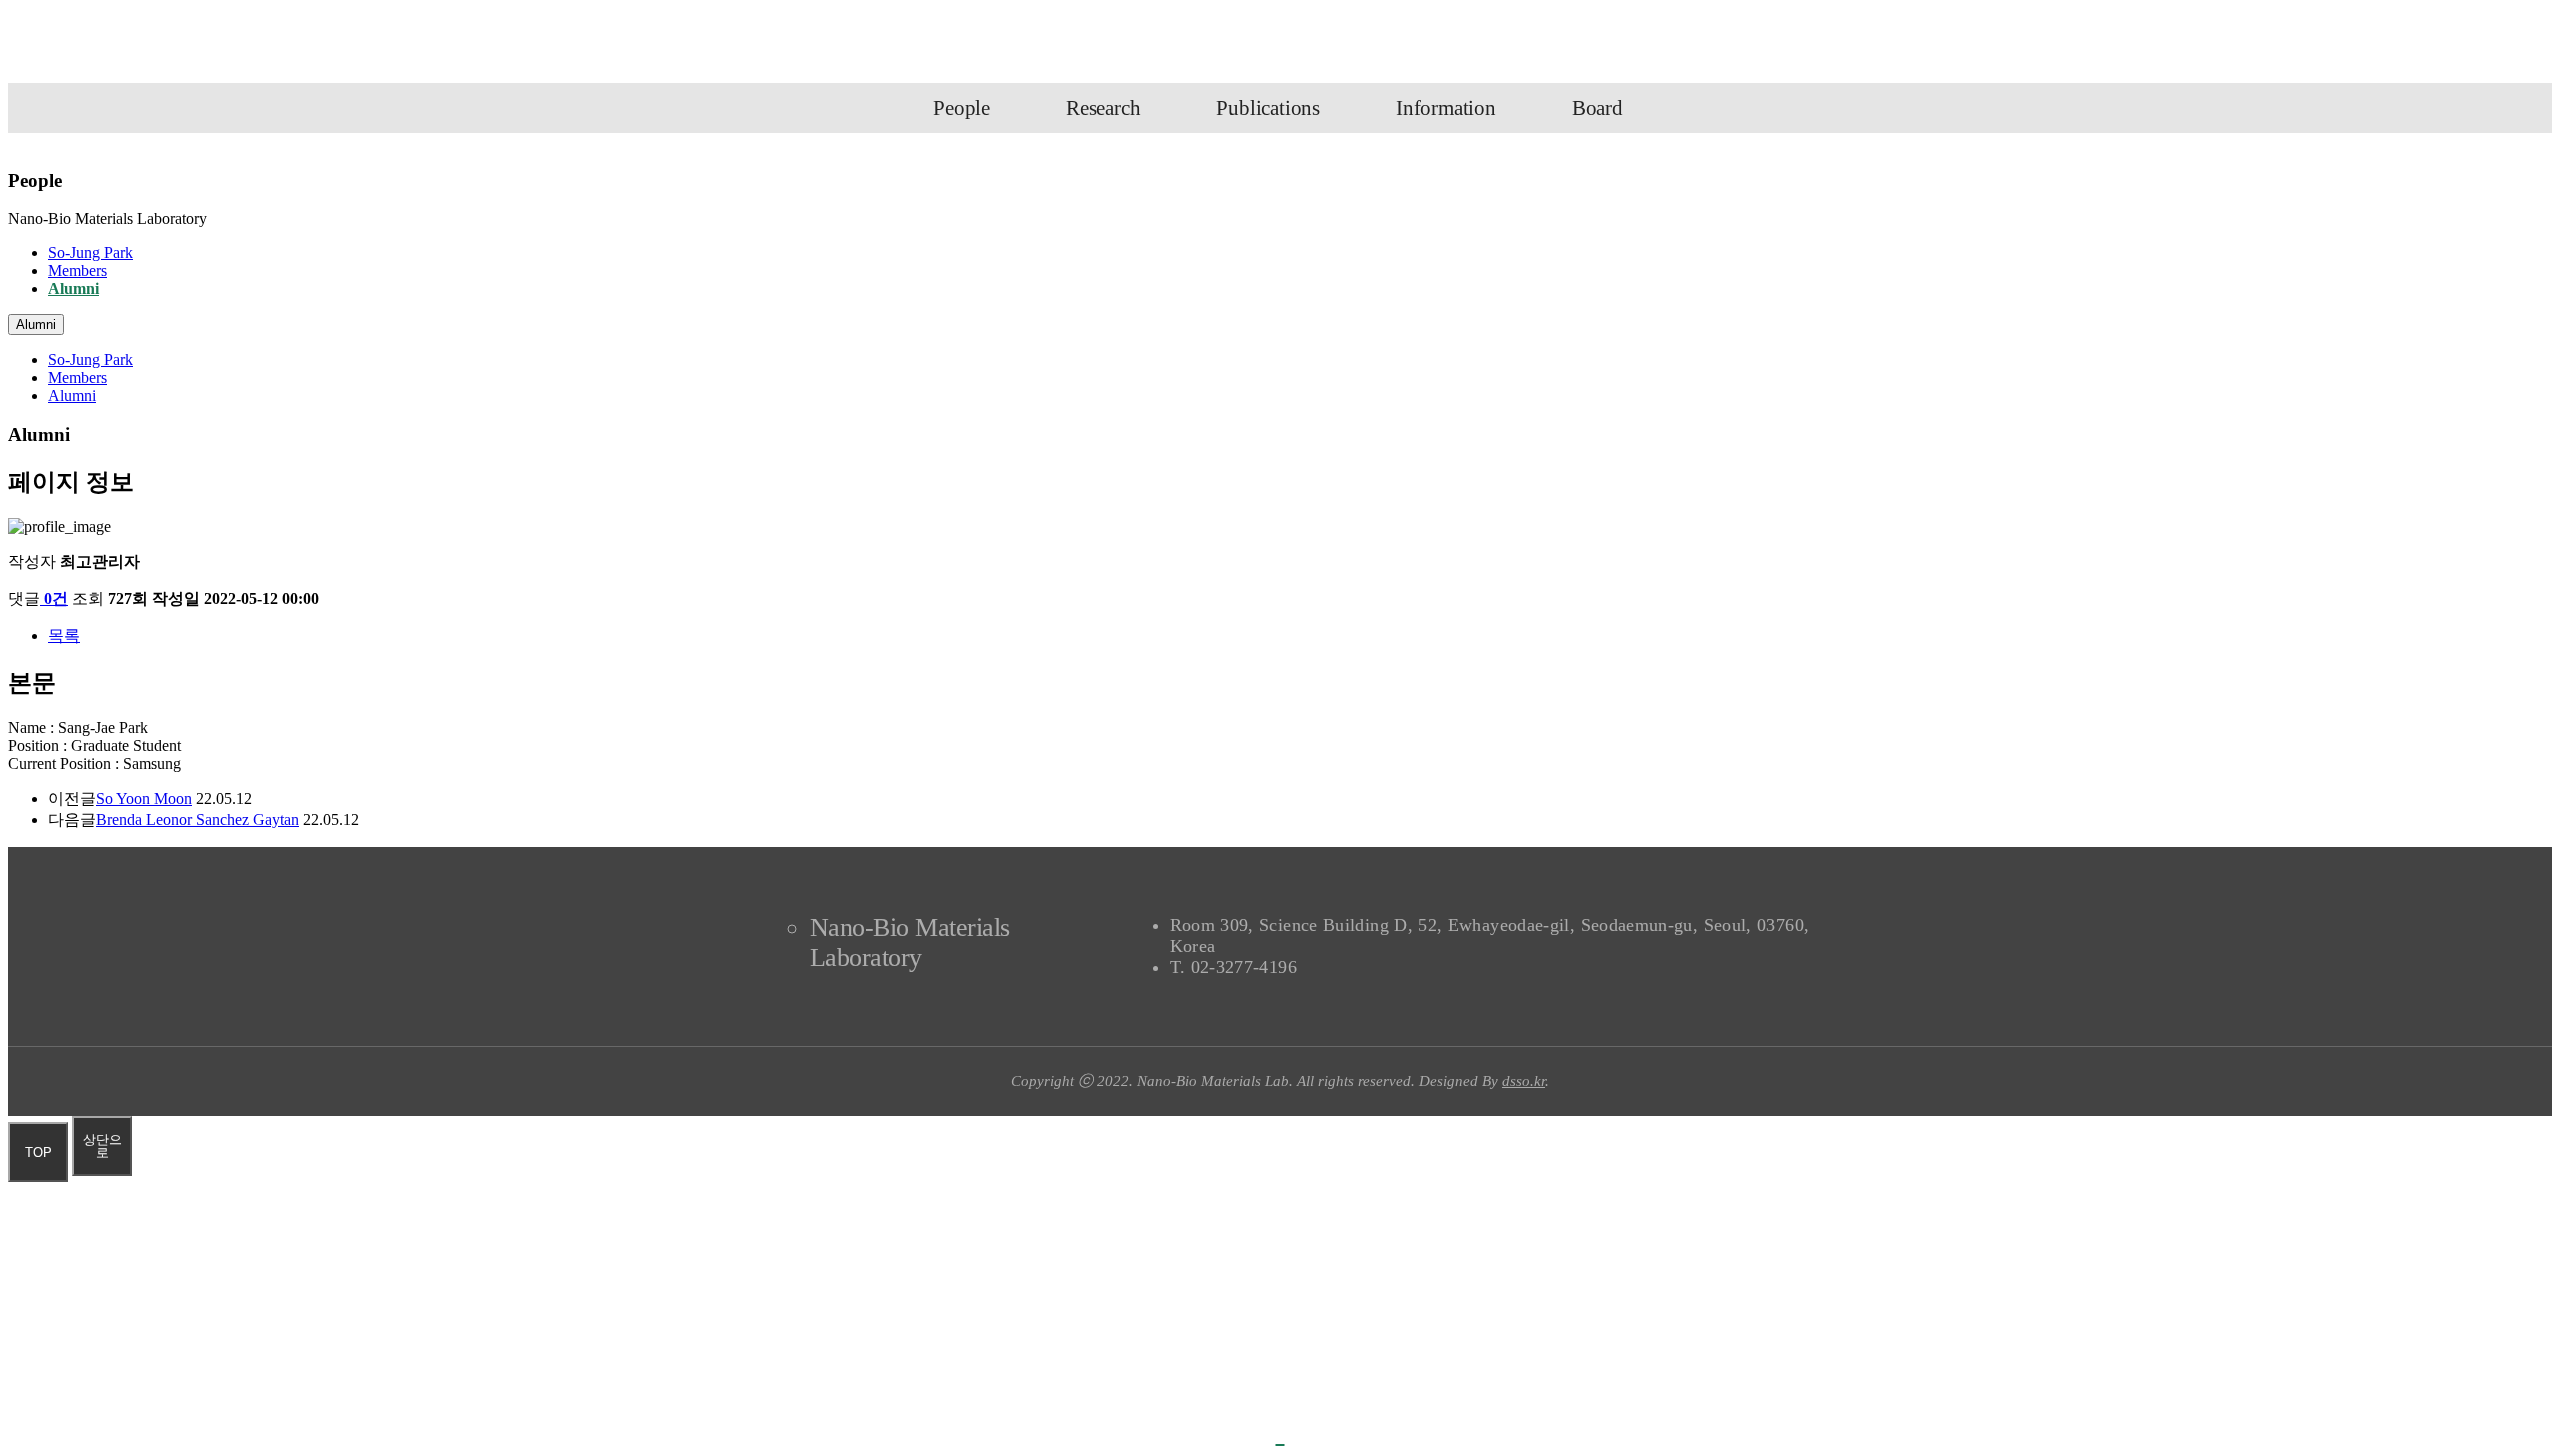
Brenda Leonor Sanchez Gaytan (197, 819)
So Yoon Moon (144, 798)
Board (1597, 108)
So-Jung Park (90, 252)
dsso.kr (1523, 1081)
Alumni (73, 288)
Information (1446, 108)
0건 (56, 598)
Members (77, 270)
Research (1103, 108)
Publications (1268, 108)
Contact (1886, 45)
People (961, 108)
